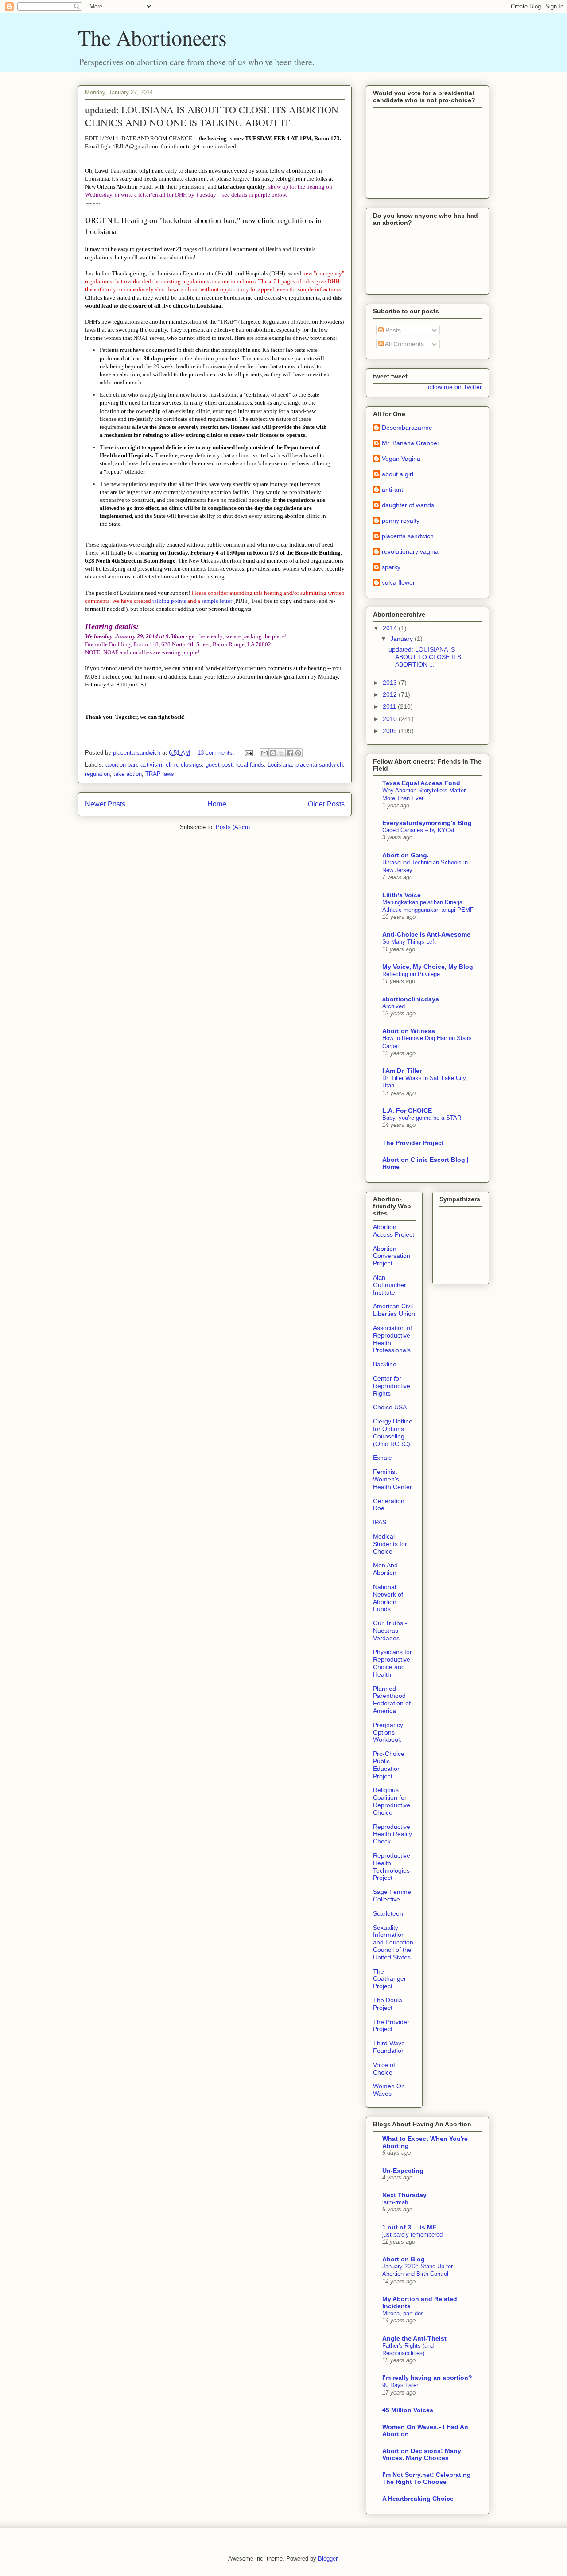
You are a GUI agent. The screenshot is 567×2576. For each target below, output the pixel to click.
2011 (390, 706)
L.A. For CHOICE (407, 1111)
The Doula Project (388, 2004)
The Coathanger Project (390, 1979)
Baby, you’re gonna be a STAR (422, 1118)
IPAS (380, 1522)
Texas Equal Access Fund (421, 783)
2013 (391, 683)
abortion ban (121, 765)
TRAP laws (160, 774)
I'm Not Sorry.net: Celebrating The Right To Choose (427, 2478)
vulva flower (398, 582)
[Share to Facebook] (290, 753)
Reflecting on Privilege (411, 974)
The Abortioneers (152, 37)
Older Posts (326, 804)
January (402, 639)
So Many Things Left (409, 942)
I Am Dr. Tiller (402, 1071)
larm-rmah (395, 2202)
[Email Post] (248, 753)
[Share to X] (281, 753)
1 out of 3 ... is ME (409, 2227)
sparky (391, 567)
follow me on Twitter (454, 387)
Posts (392, 330)
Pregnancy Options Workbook (388, 1732)
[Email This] (264, 753)
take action (128, 774)
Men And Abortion (385, 1569)
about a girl (398, 474)
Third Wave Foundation (389, 2047)
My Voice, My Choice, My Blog (428, 967)
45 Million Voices (408, 2410)
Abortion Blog (404, 2259)
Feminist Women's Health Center (392, 1479)
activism (151, 765)
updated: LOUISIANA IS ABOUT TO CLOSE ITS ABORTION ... (425, 657)
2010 (391, 719)
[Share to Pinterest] (298, 753)
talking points (169, 601)
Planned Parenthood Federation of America (392, 1700)
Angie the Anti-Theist (414, 2338)
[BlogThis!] (273, 753)
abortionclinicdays (411, 999)
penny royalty (401, 521)
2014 (391, 628)
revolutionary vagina (410, 551)
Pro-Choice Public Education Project (389, 1765)
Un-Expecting (403, 2171)
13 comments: (217, 753)
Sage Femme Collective (392, 1895)
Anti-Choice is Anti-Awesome (426, 934)
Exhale (383, 1458)
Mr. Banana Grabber (411, 443)
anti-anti (393, 490)
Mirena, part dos (403, 2313)
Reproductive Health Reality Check (392, 1834)
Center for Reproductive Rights (392, 1386)
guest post (219, 765)
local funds (250, 765)
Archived (394, 1006)
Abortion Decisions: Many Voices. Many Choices (422, 2454)
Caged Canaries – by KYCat (418, 830)
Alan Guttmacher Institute (390, 1285)
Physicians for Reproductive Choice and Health (392, 1663)
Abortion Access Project (394, 1231)
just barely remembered (412, 2235)
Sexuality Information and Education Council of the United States (393, 1942)
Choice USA (390, 1407)
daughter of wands (408, 505)
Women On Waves (389, 2090)
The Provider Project (413, 1143)
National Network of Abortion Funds (388, 1598)
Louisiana (280, 765)
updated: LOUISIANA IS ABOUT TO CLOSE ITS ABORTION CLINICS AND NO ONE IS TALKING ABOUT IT (212, 116)
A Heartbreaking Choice (418, 2499)
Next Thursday (404, 2195)
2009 (391, 731)
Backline (385, 1364)
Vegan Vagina (401, 459)
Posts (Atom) (233, 827)
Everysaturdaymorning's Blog (427, 823)
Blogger (328, 2559)
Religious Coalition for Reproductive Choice (392, 1801)
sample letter (217, 601)
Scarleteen (388, 1913)
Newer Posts (105, 804)
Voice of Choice (384, 2069)
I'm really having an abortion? (427, 2378)
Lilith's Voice (402, 895)
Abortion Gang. (406, 855)
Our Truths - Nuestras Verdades (390, 1631)
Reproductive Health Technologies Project (392, 1866)
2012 (391, 694)
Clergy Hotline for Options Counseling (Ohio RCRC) (393, 1432)
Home (217, 804)
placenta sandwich (319, 765)
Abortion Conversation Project (392, 1256)
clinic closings (184, 765)
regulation (97, 774)
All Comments (404, 344)
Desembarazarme (407, 428)
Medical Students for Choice (390, 1544)
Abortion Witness (409, 1031)
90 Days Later (400, 2385)
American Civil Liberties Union (394, 1310)
